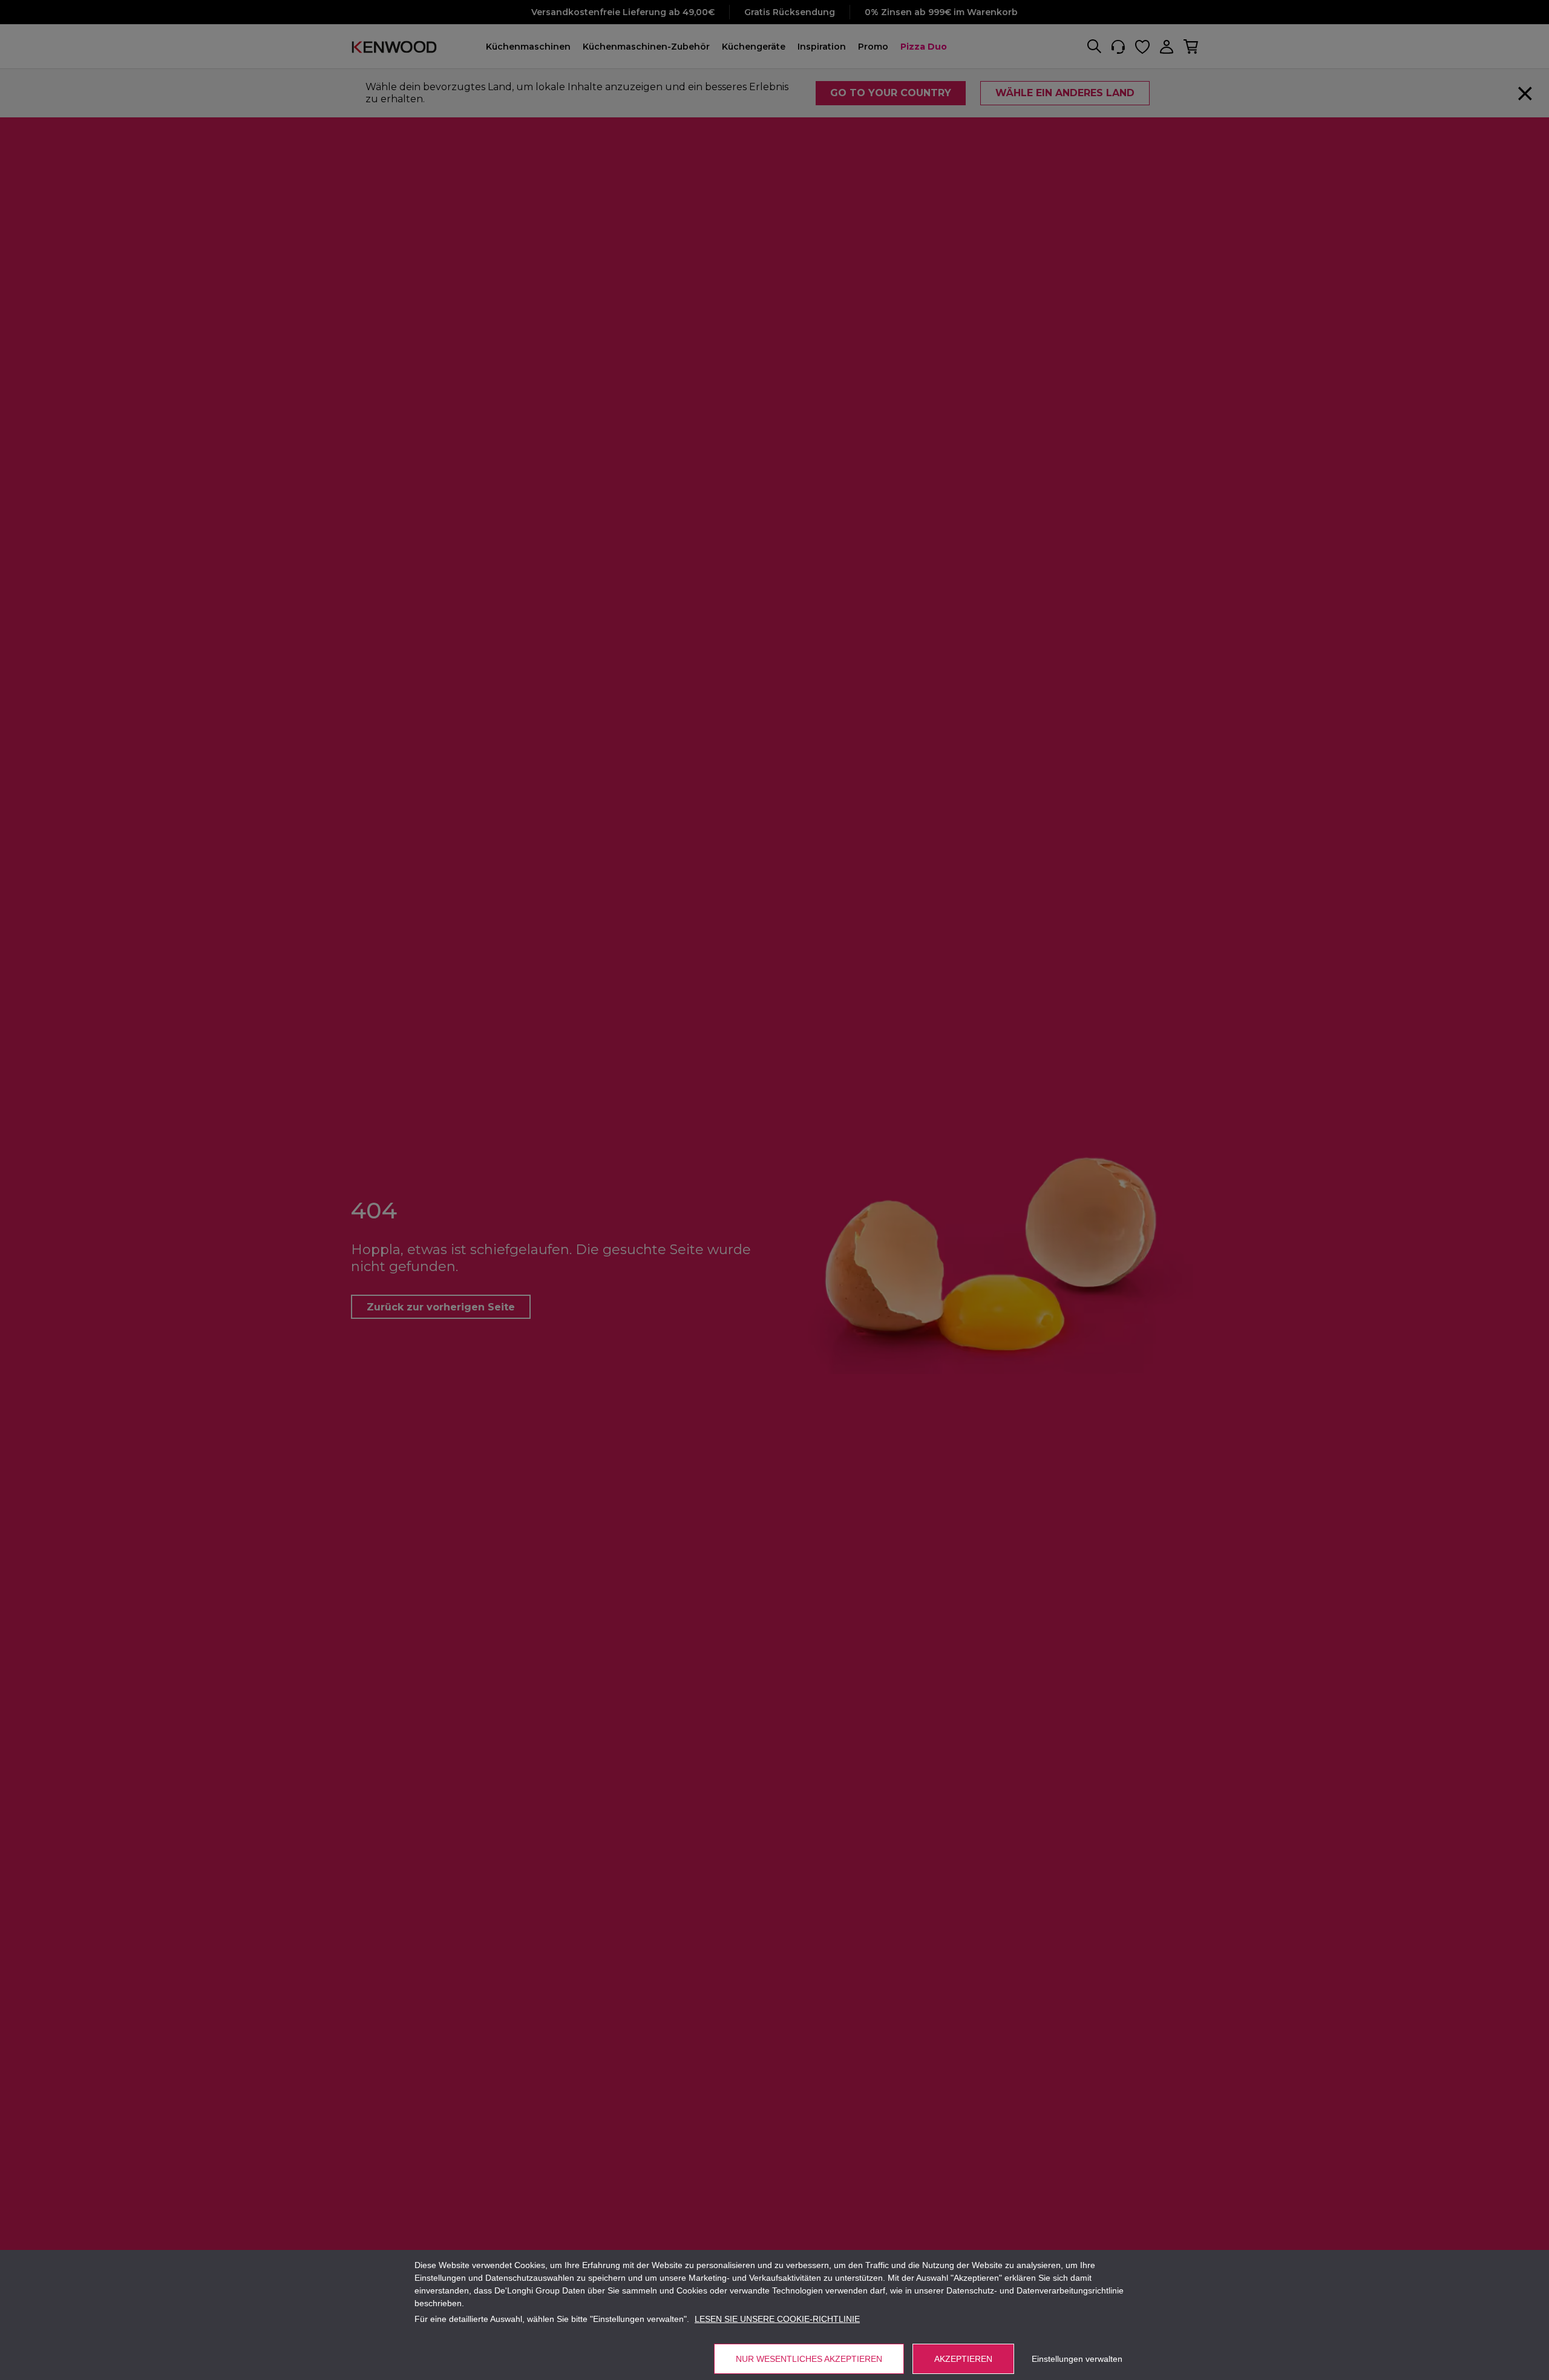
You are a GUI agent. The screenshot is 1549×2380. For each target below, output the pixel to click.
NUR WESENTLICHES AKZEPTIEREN (809, 2359)
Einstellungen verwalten (1077, 2359)
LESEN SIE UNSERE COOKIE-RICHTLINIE (777, 2319)
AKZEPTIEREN (963, 2359)
